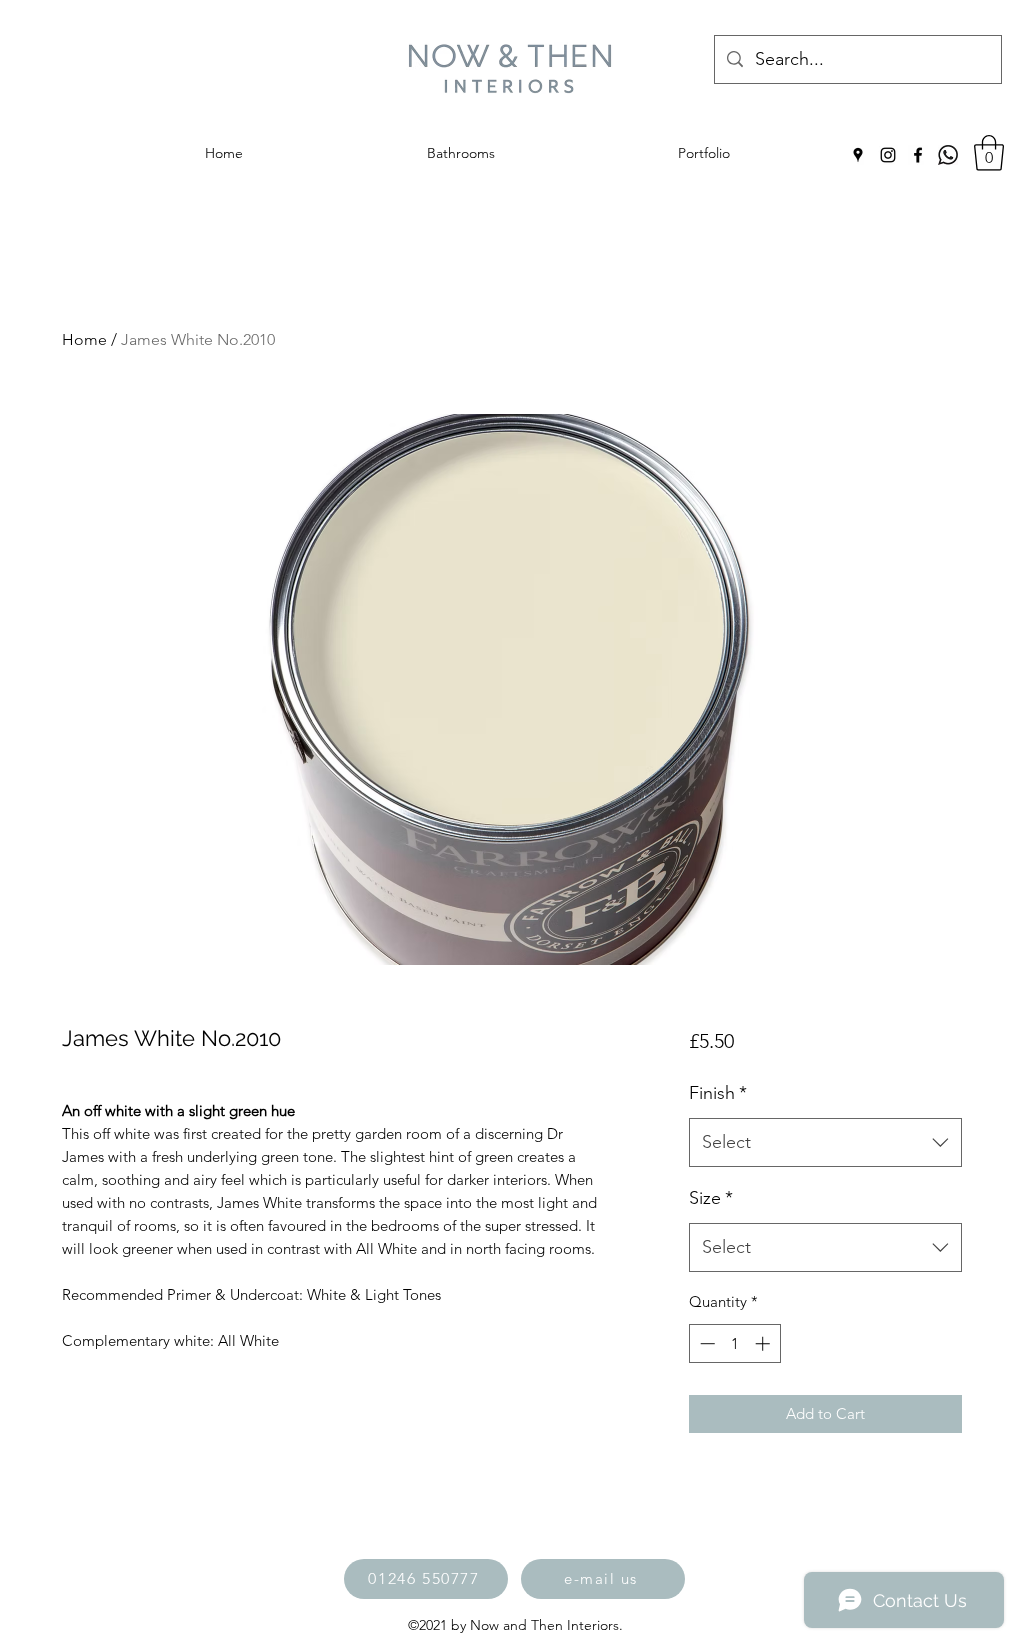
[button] (989, 153)
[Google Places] (858, 155)
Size (711, 1198)
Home (84, 339)
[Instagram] (888, 155)
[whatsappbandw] (948, 155)
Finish (718, 1093)
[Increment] (764, 1343)
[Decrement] (705, 1343)
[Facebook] (918, 155)
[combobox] (825, 1143)
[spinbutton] (734, 1343)
